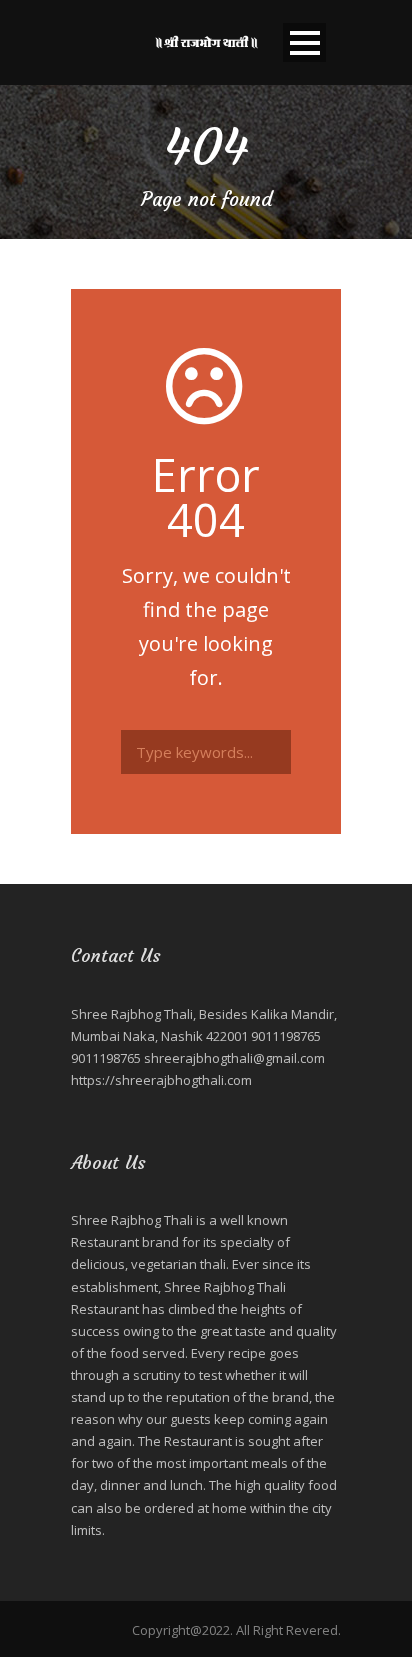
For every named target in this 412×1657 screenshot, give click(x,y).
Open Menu (304, 42)
